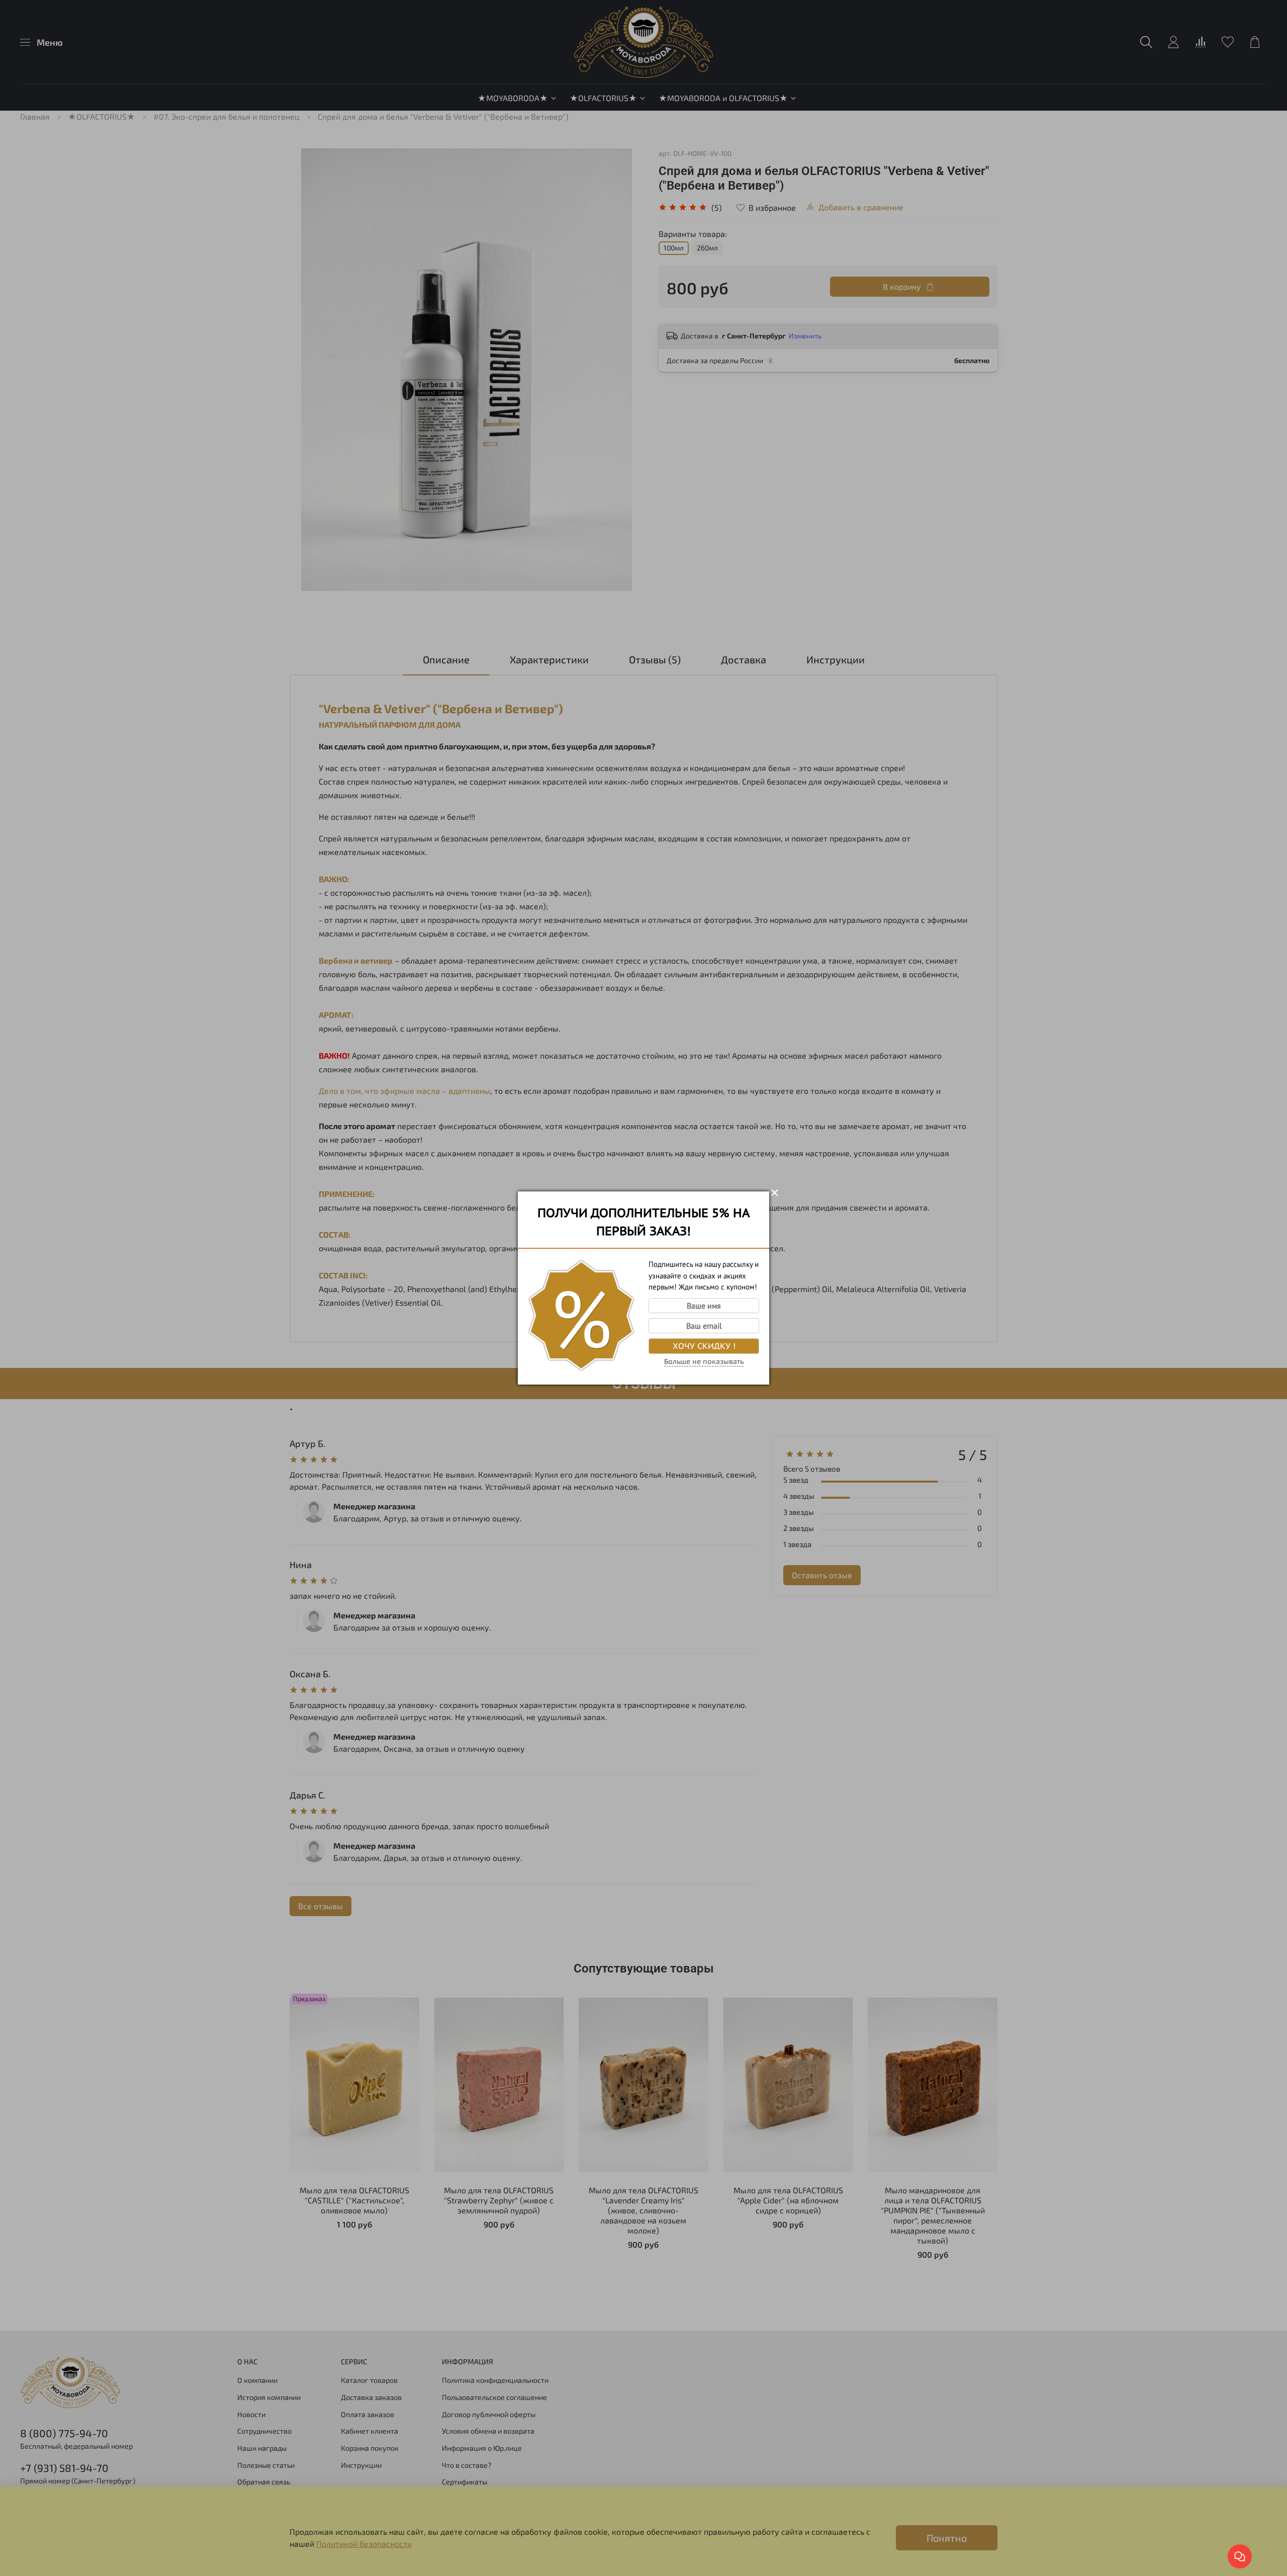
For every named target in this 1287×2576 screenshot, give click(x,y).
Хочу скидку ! (704, 1346)
